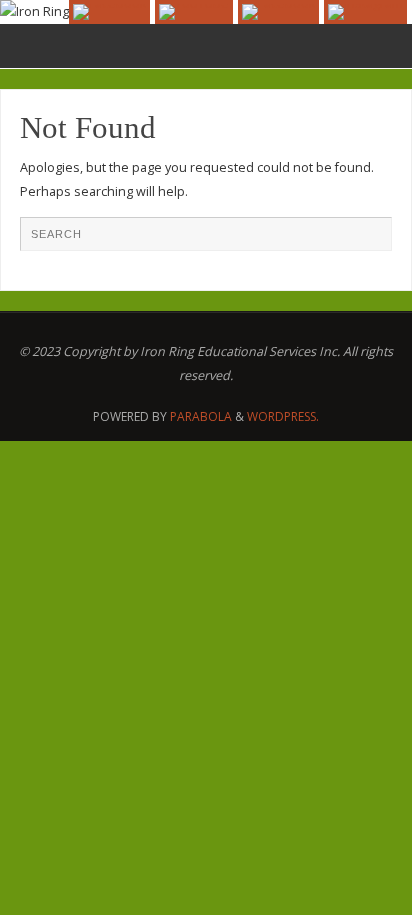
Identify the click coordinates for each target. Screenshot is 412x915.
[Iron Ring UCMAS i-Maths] (365, 12)
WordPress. (283, 416)
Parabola (201, 416)
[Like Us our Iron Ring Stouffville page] (278, 12)
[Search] (367, 241)
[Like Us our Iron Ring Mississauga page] (109, 12)
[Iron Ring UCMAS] (194, 12)
